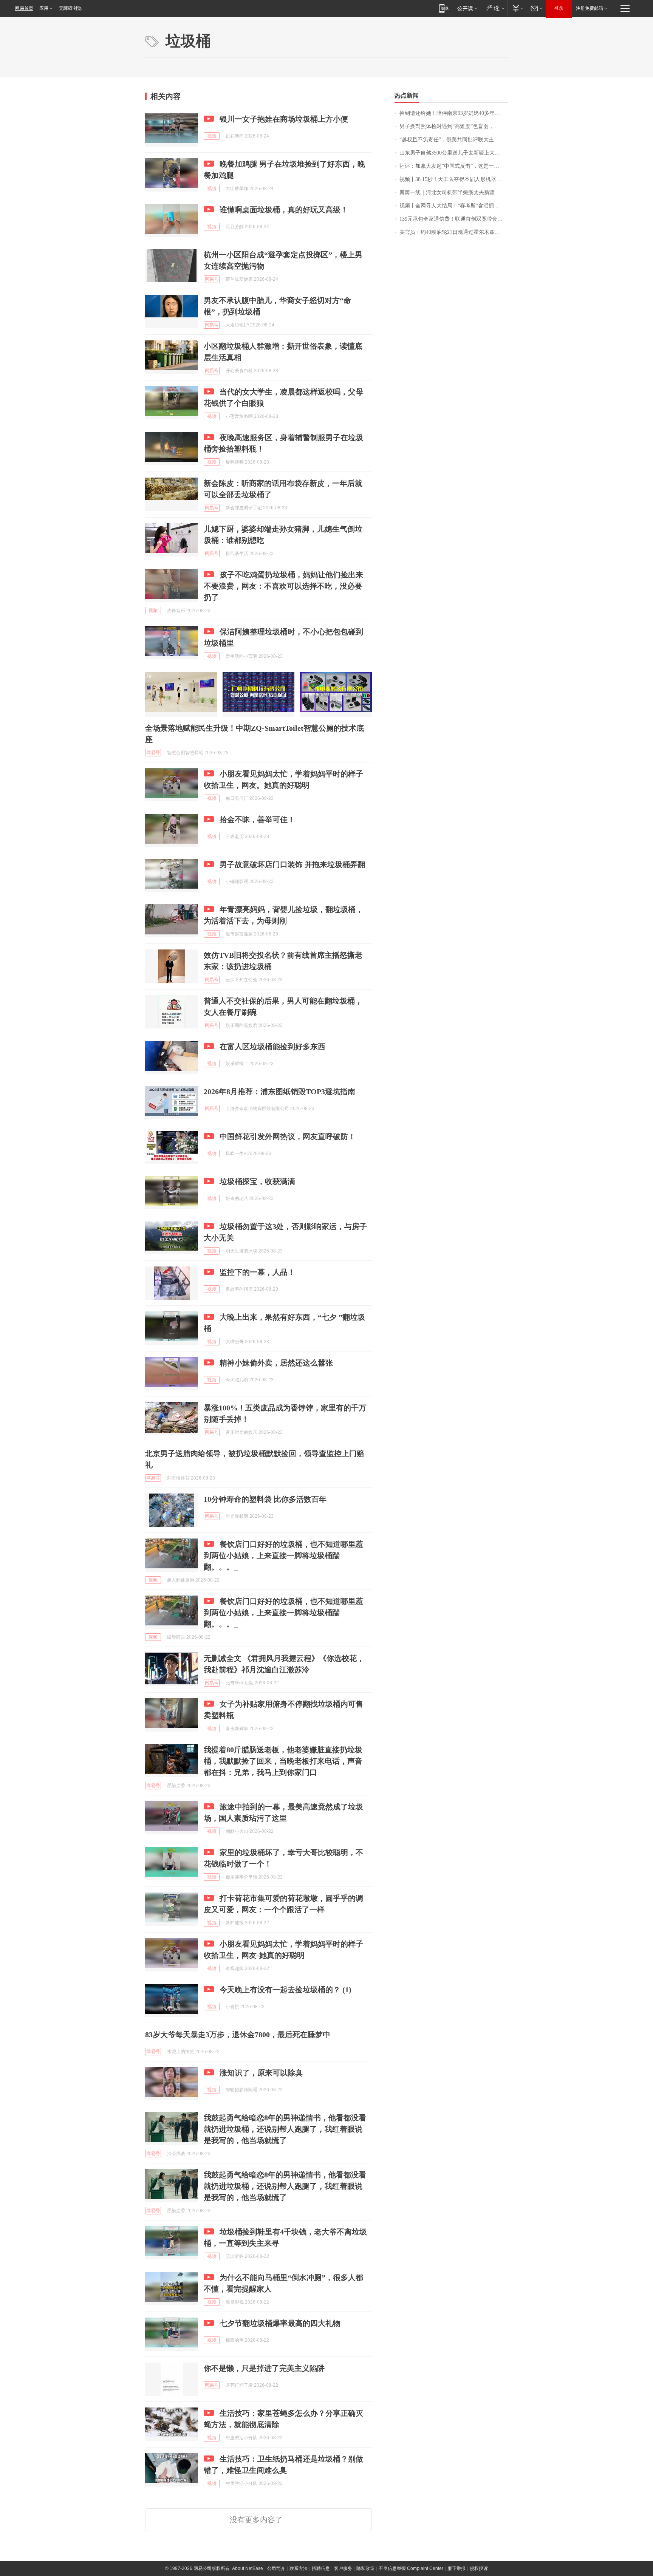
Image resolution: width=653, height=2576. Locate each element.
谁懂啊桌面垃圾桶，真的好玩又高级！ (284, 210)
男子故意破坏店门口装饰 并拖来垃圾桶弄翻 (292, 864)
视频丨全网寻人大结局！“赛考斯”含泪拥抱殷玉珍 (454, 206)
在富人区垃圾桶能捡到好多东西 (272, 1047)
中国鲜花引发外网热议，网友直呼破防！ (288, 1136)
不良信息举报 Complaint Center (411, 2568)
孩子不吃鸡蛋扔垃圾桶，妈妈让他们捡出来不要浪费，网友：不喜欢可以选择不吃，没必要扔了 (283, 586)
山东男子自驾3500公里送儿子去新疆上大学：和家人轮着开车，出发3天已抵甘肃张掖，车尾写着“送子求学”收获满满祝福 (454, 153)
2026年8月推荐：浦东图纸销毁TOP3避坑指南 (279, 1092)
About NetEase (248, 2568)
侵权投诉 (479, 2568)
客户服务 (343, 2568)
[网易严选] (494, 8)
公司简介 (276, 2568)
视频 (212, 136)
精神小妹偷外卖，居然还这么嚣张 (276, 1363)
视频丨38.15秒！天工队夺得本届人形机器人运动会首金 (454, 179)
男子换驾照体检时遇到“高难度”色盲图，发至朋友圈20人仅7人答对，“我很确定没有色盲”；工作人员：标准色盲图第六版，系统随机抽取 (454, 126)
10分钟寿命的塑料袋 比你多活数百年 (265, 1499)
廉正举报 (456, 2568)
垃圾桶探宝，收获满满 (257, 1181)
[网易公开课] (467, 8)
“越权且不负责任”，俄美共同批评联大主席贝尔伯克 (454, 140)
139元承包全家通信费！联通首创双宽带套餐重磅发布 (454, 219)
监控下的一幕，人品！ (257, 1272)
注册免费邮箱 (590, 8)
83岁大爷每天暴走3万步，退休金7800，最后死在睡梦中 (238, 2035)
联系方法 (299, 2568)
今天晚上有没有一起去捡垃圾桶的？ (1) (285, 1990)
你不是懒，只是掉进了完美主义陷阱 (264, 2368)
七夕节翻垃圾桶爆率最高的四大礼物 (280, 2323)
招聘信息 (321, 2568)
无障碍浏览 (70, 8)
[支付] (517, 8)
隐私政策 (365, 2568)
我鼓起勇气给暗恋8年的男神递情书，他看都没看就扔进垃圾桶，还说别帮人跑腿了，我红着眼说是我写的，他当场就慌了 (285, 2129)
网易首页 (24, 8)
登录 (559, 8)
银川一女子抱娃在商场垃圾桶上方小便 (284, 119)
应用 (44, 8)
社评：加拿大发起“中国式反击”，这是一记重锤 (454, 166)
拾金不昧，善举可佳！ (257, 819)
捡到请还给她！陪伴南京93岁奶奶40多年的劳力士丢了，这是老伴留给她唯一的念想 (454, 113)
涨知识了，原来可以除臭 (261, 2073)
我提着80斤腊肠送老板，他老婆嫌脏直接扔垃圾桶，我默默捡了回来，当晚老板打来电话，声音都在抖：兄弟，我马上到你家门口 (283, 1761)
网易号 (212, 279)
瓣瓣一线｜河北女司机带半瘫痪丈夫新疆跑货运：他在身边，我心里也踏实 (454, 193)
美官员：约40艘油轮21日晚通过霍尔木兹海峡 (452, 232)
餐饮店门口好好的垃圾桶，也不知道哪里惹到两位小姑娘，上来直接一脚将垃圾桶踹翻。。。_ (283, 1555)
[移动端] (444, 8)
